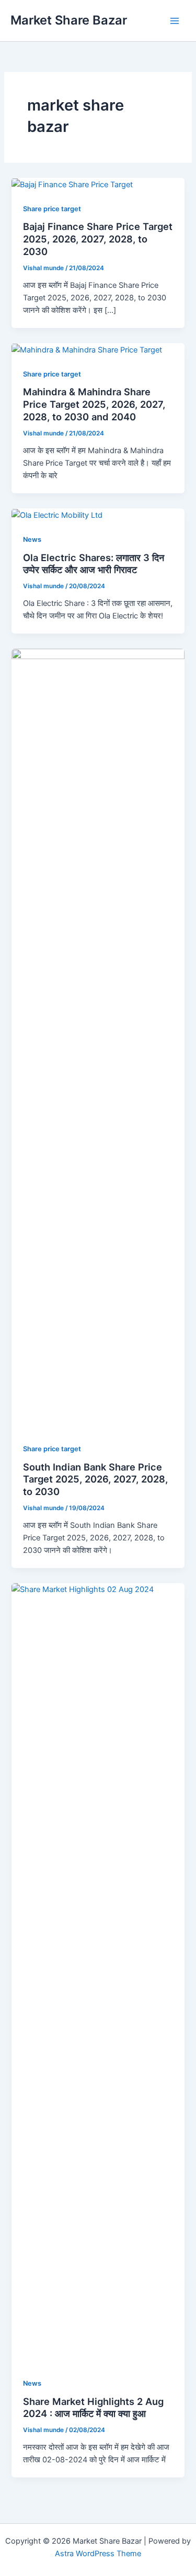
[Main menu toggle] (175, 21)
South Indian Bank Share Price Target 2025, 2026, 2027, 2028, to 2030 (95, 1479)
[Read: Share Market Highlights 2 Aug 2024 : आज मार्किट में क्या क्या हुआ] (98, 1974)
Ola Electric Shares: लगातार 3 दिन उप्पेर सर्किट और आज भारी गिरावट (94, 564)
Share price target (52, 209)
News (32, 539)
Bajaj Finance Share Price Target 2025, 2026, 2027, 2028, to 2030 (98, 239)
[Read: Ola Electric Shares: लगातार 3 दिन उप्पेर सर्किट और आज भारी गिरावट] (57, 515)
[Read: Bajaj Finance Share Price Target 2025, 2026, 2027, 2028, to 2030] (72, 184)
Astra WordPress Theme (98, 2554)
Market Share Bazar (69, 20)
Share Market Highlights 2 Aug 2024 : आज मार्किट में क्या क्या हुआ (93, 2408)
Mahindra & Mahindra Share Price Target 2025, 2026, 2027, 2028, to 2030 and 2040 (94, 404)
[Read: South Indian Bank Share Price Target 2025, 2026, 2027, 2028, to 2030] (98, 1039)
